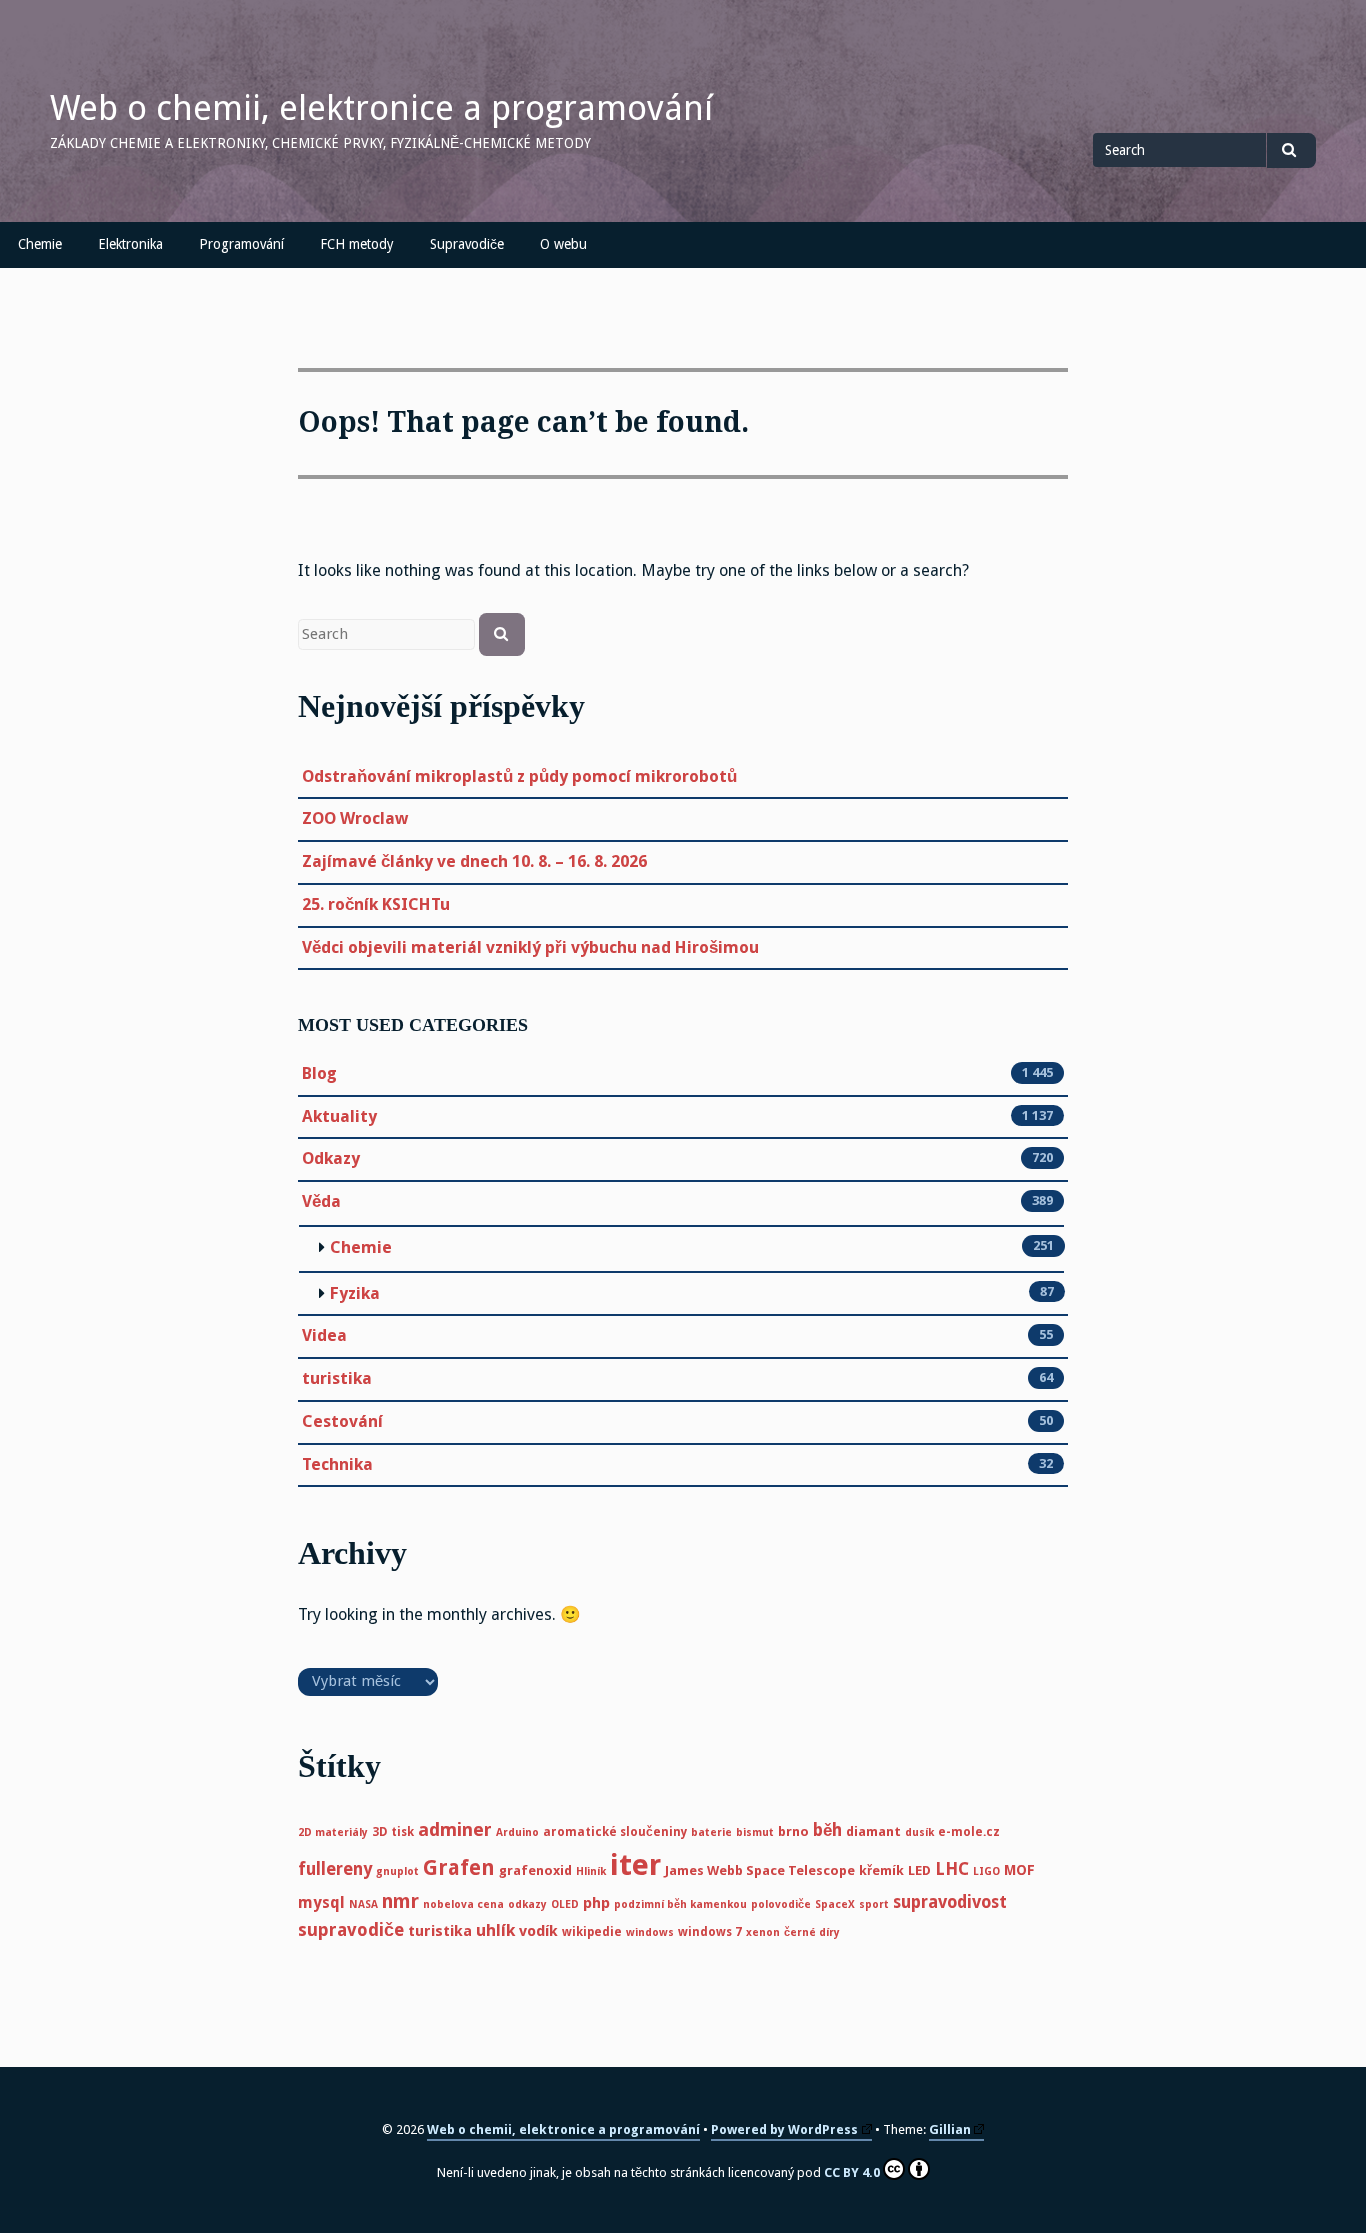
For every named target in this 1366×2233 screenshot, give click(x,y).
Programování (241, 244)
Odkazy (331, 1158)
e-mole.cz (969, 1832)
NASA (363, 1904)
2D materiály (333, 1832)
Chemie (40, 244)
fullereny (335, 1869)
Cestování (342, 1421)
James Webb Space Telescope (760, 1870)
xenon (763, 1932)
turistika (337, 1378)
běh (827, 1830)
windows (650, 1932)
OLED (565, 1904)
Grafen (459, 1868)
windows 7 (710, 1932)
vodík (538, 1931)
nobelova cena (463, 1904)
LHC (952, 1869)
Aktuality (339, 1116)
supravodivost (950, 1902)
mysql (321, 1902)
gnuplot (397, 1871)
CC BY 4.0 (852, 2172)
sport (874, 1904)
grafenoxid (535, 1870)
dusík (919, 1832)
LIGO (986, 1871)
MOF (1019, 1870)
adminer (455, 1829)
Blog (319, 1073)
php (596, 1903)
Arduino (517, 1832)
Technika (337, 1464)
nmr (400, 1901)
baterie (711, 1832)
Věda (321, 1201)
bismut (755, 1832)
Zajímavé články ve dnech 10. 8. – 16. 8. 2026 (474, 861)
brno (793, 1831)
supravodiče (351, 1930)
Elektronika (130, 244)
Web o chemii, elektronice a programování (381, 108)
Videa (324, 1335)
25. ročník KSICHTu (376, 904)
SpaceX (835, 1904)
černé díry (812, 1932)
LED (919, 1870)
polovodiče (781, 1904)
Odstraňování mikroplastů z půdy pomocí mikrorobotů (519, 776)
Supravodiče (467, 244)
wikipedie (592, 1932)
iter (635, 1865)
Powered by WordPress (784, 2129)
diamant (873, 1831)
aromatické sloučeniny (615, 1832)
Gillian (950, 2129)
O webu (563, 244)
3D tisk (393, 1832)
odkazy (527, 1904)
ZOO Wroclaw (355, 818)
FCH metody (357, 244)
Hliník (591, 1871)
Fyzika (355, 1293)
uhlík (495, 1930)
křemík (881, 1870)
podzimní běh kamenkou (680, 1904)
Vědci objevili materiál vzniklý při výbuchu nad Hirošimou (530, 947)
